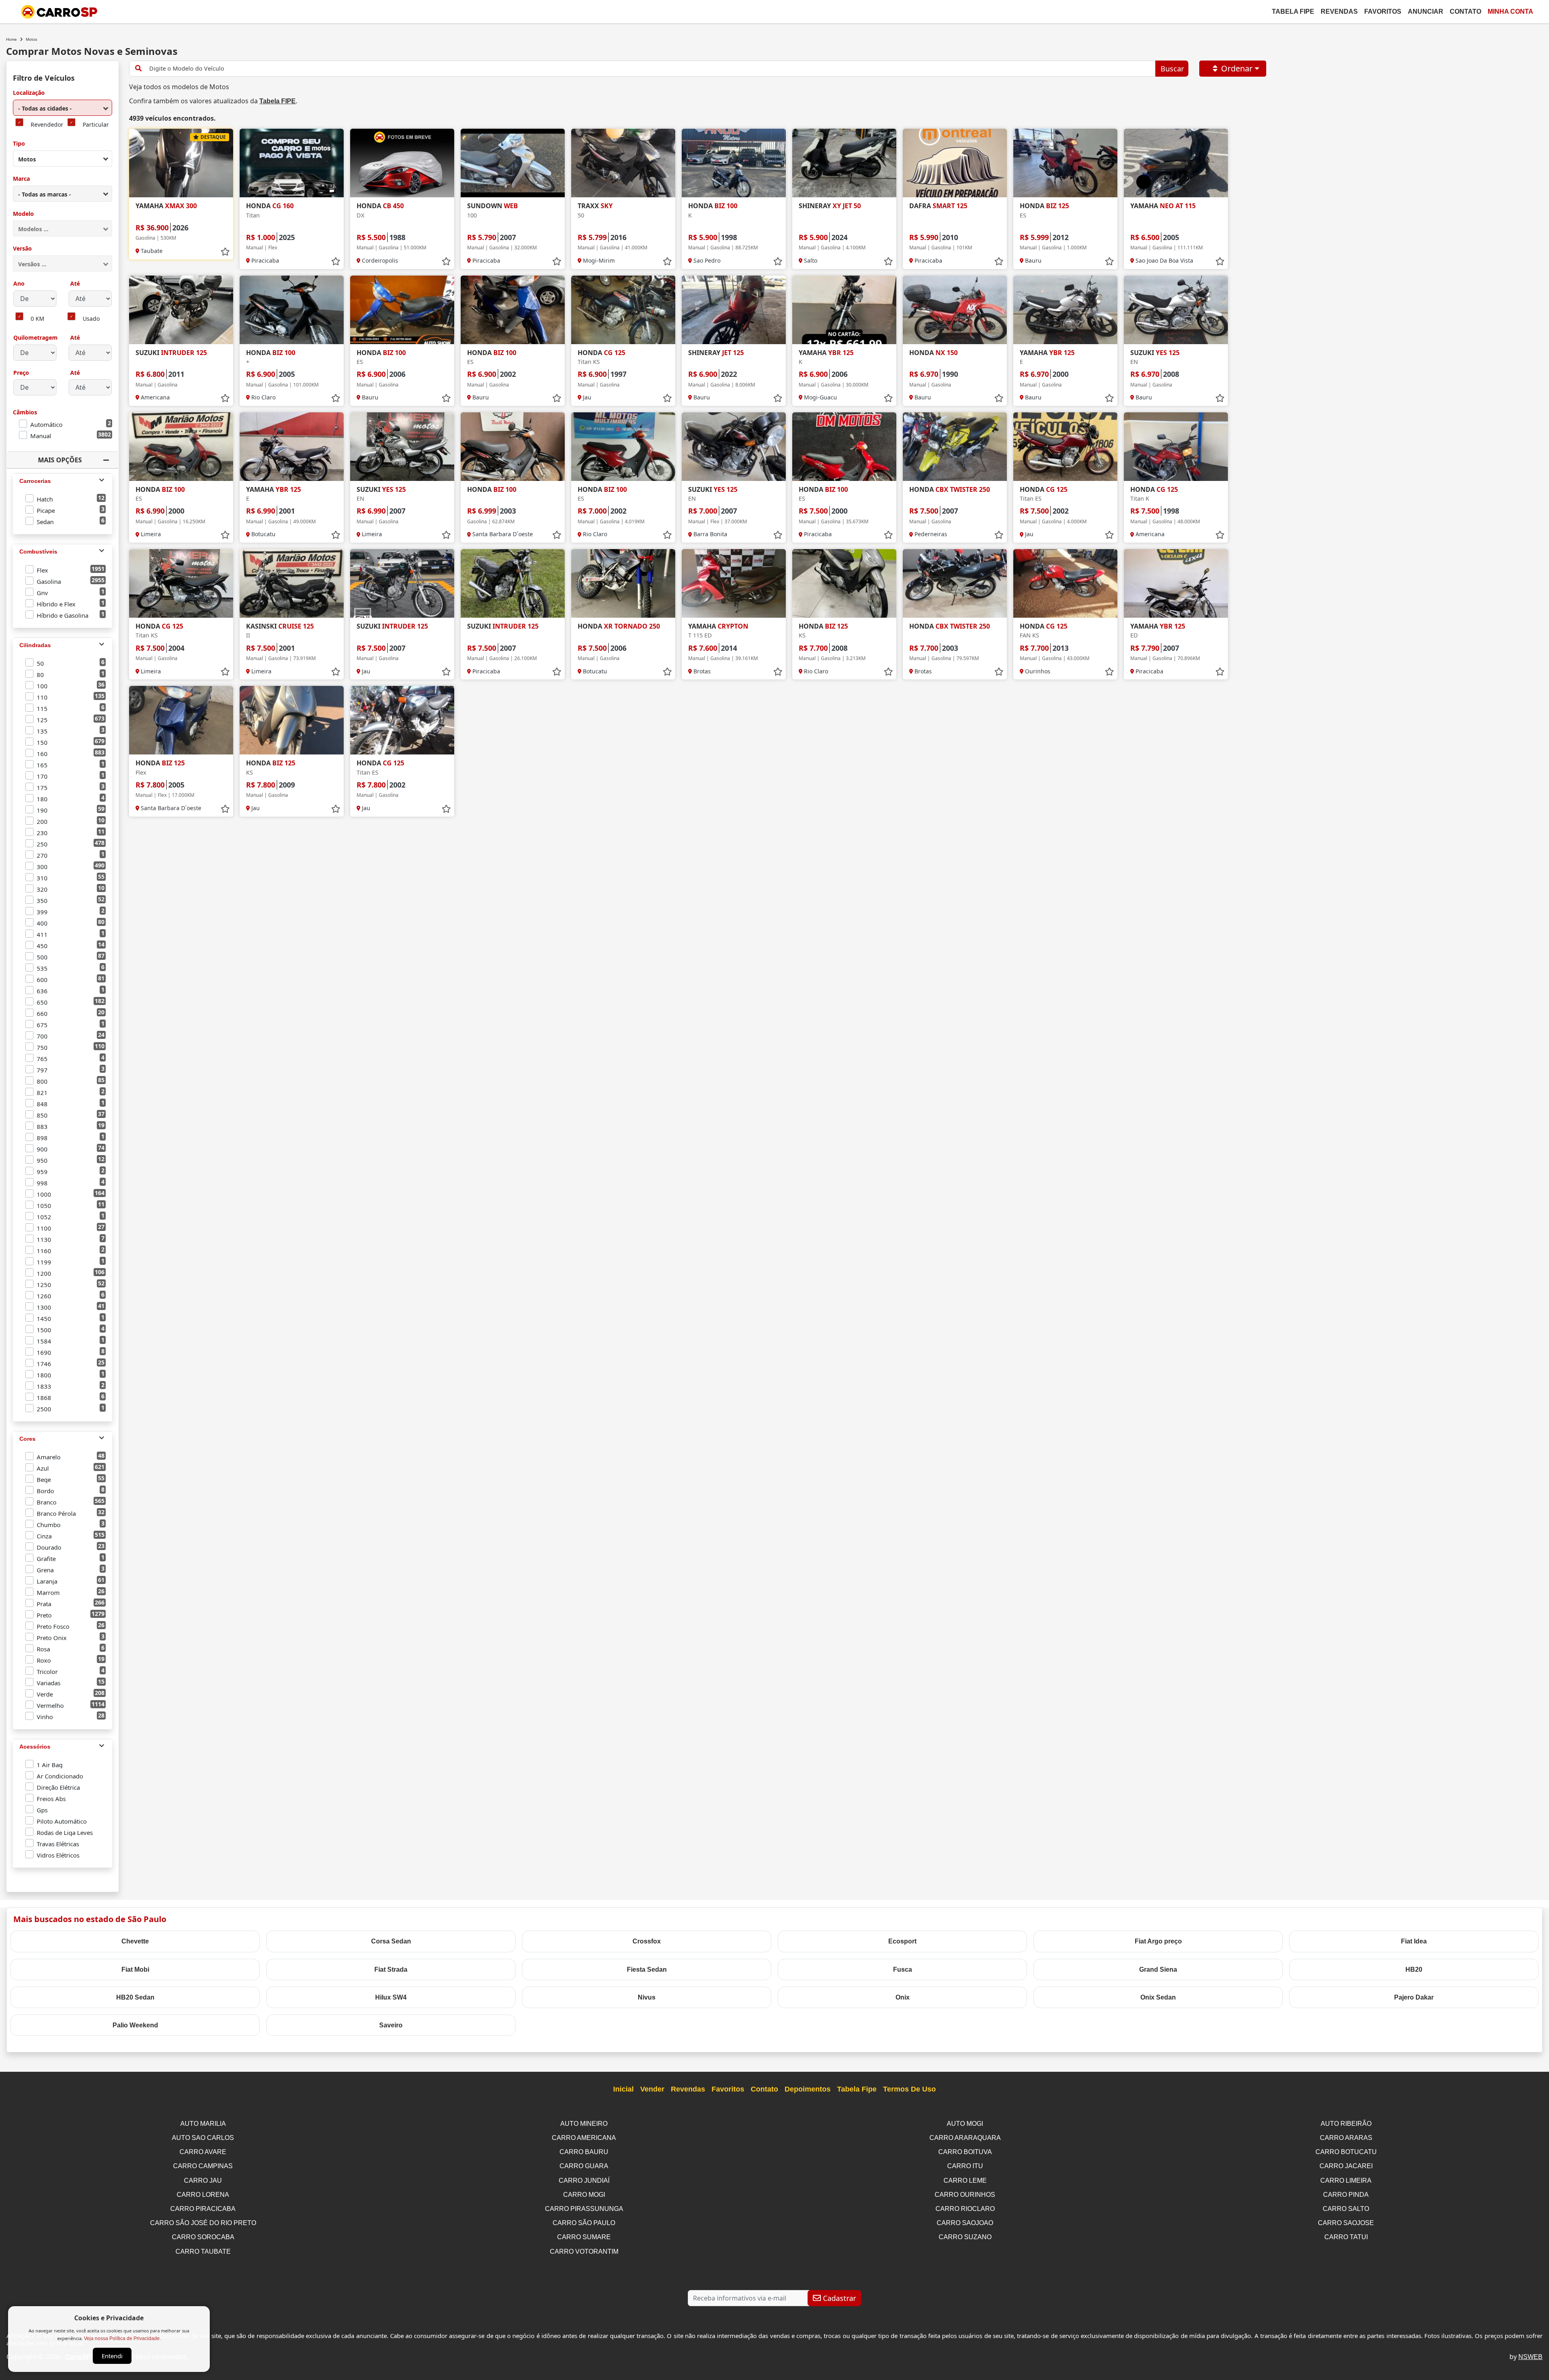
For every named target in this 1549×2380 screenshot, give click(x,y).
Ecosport (902, 1941)
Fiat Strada (391, 1969)
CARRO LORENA (203, 2195)
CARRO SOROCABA (203, 2237)
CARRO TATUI (1346, 2237)
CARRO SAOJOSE (1346, 2223)
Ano (19, 284)
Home (11, 39)
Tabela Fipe (1293, 11)
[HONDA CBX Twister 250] (955, 447)
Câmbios (25, 413)
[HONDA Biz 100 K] (734, 163)
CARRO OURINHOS (965, 2195)
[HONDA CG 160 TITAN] (292, 163)
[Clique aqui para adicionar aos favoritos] (225, 252)
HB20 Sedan (135, 1997)
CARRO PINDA (1346, 2195)
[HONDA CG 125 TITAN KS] (623, 310)
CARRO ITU (965, 2166)
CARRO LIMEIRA (1346, 2180)
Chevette (135, 1941)
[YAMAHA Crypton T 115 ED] (734, 583)
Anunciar (1426, 11)
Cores (27, 1439)
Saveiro (391, 2025)
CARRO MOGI (584, 2195)
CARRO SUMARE (584, 2237)
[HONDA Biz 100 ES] (402, 310)
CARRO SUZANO (965, 2237)
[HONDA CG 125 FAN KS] (1065, 583)
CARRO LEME (965, 2180)
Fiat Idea (1414, 1941)
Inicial (623, 2089)
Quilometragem (35, 338)
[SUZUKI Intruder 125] (181, 310)
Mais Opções (60, 460)
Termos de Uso (909, 2089)
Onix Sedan (1158, 1997)
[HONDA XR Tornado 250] (623, 583)
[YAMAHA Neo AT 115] (1176, 163)
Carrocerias (35, 481)
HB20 (1414, 1969)
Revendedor (47, 125)
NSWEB (1530, 2357)
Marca (21, 179)
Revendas (1339, 11)
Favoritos (1383, 11)
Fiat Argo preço (1158, 1941)
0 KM (38, 319)
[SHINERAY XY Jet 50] (844, 163)
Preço (21, 373)
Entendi (112, 2356)
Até (74, 284)
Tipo (19, 144)
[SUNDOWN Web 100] (513, 163)
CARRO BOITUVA (965, 2152)
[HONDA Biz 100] (513, 447)
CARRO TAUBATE (203, 2251)
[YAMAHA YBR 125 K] (844, 310)
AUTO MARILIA (203, 2124)
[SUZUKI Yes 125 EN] (1176, 310)
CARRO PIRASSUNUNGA (584, 2209)
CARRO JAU (203, 2180)
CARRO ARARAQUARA (965, 2138)
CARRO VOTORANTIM (584, 2251)
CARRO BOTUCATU (1346, 2152)
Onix (903, 1997)
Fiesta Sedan (647, 1969)
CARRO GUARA (584, 2166)
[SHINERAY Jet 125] (734, 310)
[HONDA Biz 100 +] (292, 310)
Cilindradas (35, 645)
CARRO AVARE (203, 2152)
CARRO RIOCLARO (965, 2209)
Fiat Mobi (135, 1969)
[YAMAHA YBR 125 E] (1065, 310)
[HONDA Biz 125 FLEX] (181, 720)
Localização (29, 93)
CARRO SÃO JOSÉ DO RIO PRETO (203, 2223)
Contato (1465, 11)
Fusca (903, 1969)
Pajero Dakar (1414, 1997)
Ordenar (1237, 68)
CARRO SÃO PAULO (584, 2223)
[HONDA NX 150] (955, 310)
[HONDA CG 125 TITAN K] (1176, 447)
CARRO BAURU (584, 2152)
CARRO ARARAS (1346, 2138)
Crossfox (647, 1941)
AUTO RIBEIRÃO (1346, 2124)
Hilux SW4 (391, 1997)
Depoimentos (808, 2089)
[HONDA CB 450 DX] (402, 163)
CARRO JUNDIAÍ (584, 2180)
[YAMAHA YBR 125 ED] (1176, 583)
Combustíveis (38, 552)
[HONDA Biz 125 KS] (844, 583)
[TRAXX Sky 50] (623, 163)
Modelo (23, 214)
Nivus (647, 1997)
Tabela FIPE (278, 101)
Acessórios (35, 1747)
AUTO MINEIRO (584, 2124)
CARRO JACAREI (1346, 2166)
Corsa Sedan (391, 1941)
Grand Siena (1158, 1969)
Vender (652, 2089)
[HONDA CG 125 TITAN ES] (1065, 447)
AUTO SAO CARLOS (203, 2138)
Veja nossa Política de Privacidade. (122, 2338)
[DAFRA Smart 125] (955, 163)
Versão (22, 249)
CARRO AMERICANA (584, 2138)
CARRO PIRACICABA (203, 2209)
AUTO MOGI (965, 2124)
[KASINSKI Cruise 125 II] (292, 583)
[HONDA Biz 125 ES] (1065, 163)
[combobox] (63, 108)
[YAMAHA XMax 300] (181, 163)
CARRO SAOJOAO (965, 2223)
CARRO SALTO (1346, 2209)
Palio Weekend (135, 2025)
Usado (91, 319)
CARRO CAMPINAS (203, 2166)
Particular (96, 125)
